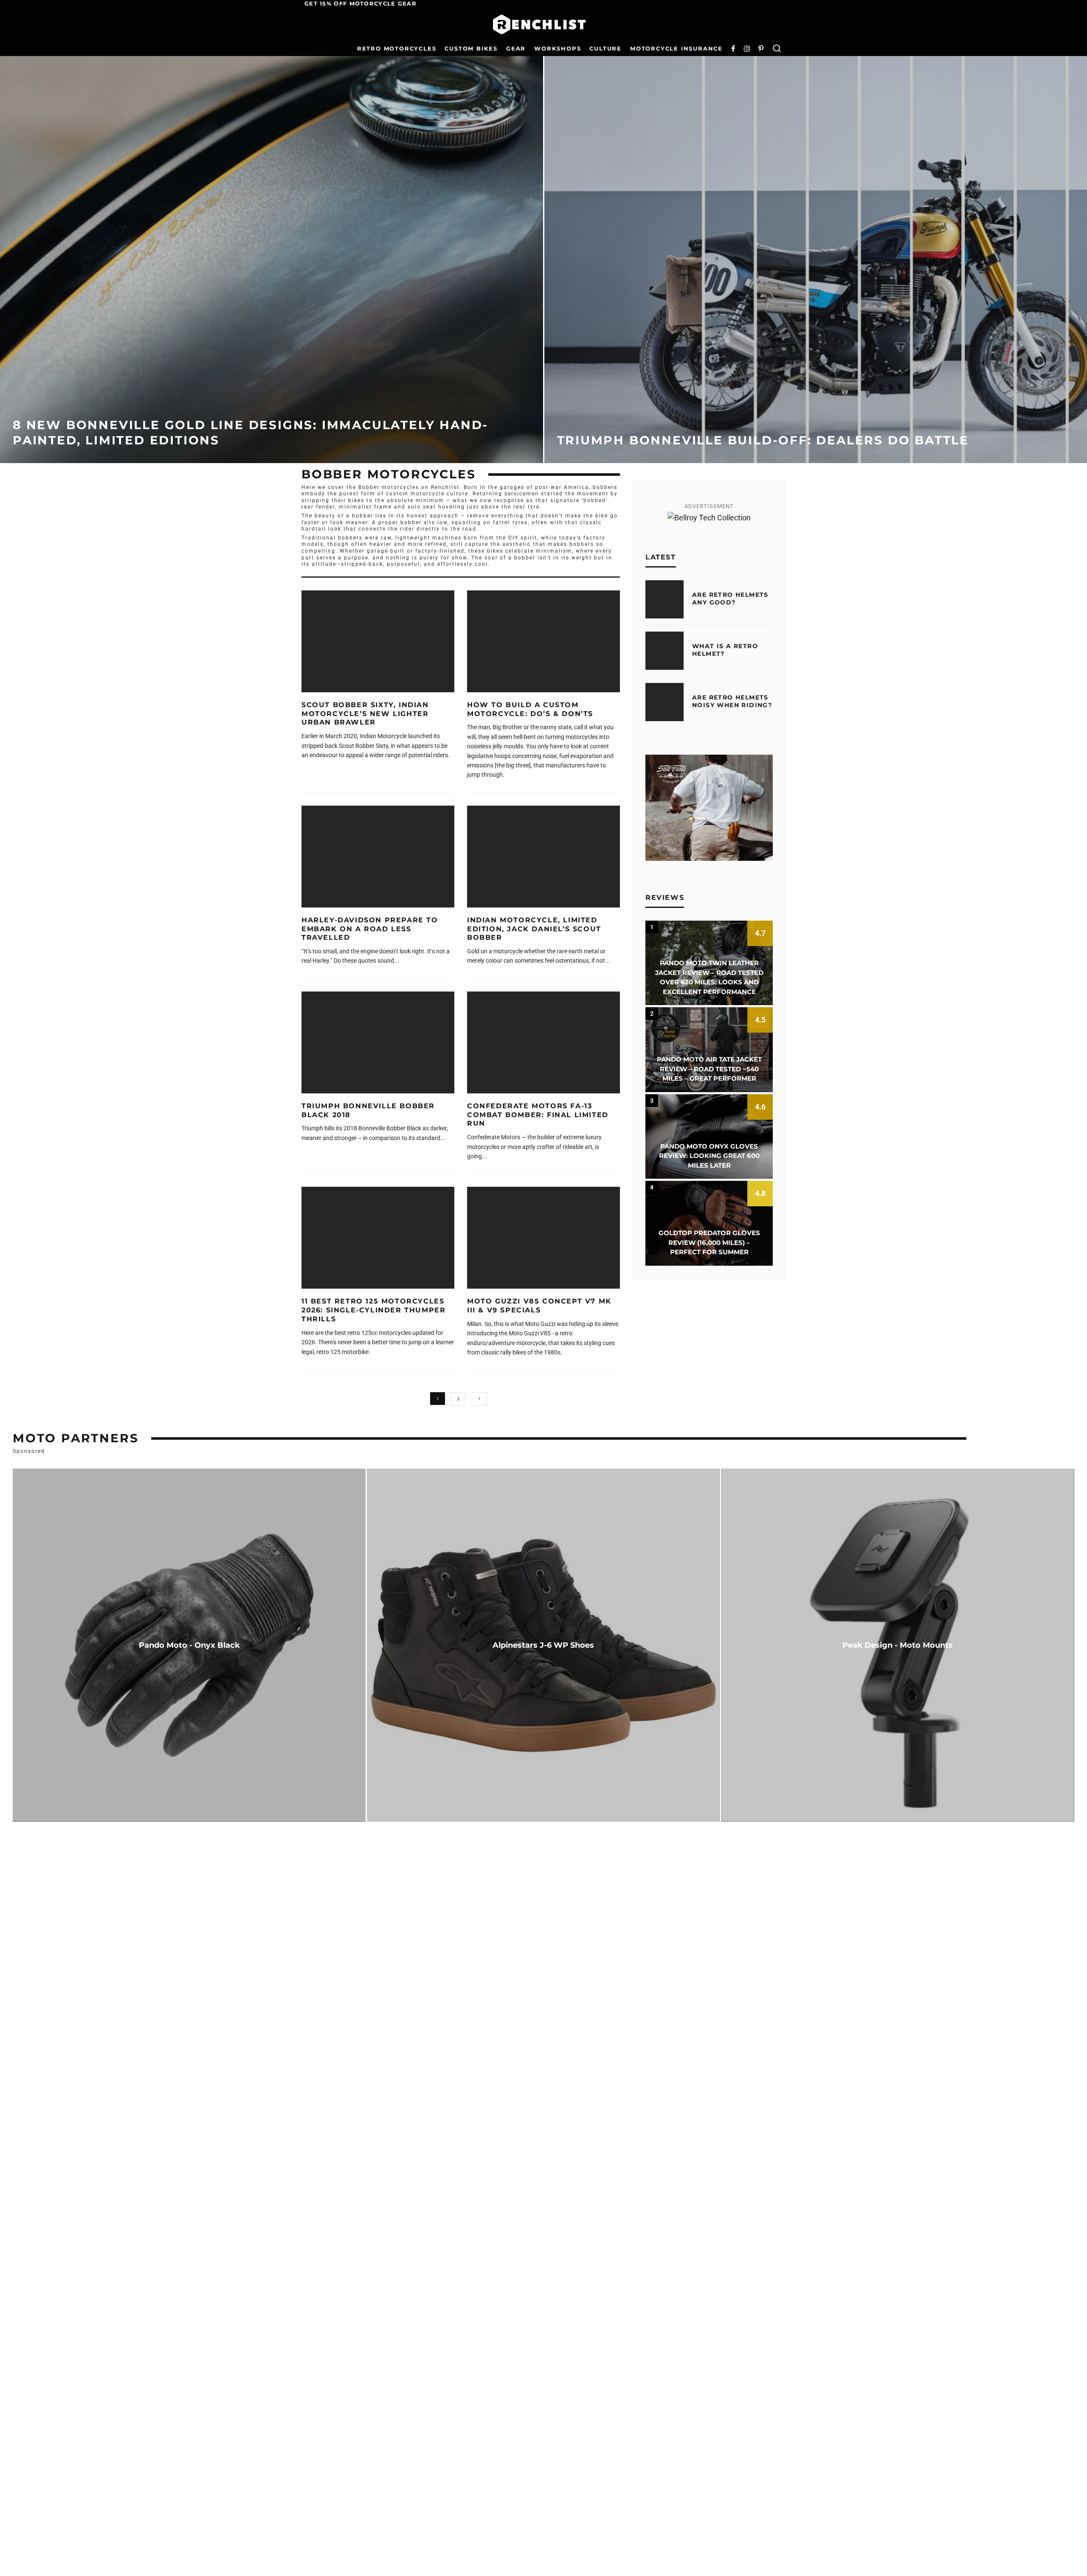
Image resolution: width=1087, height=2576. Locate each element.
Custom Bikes (471, 48)
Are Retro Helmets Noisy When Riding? (732, 701)
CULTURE (605, 48)
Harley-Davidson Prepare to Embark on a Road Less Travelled (370, 929)
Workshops (558, 48)
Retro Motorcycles (397, 48)
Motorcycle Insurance (676, 48)
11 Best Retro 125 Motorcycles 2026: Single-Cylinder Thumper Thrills (373, 1310)
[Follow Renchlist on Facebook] (733, 49)
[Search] (777, 49)
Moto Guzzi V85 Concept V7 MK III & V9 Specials (539, 1306)
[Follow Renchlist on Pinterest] (761, 49)
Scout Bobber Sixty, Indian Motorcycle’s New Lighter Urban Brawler (365, 714)
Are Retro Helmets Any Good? (730, 598)
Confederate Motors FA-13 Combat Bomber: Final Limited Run (538, 1115)
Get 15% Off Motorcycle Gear (360, 3)
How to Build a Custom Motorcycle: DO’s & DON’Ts (530, 709)
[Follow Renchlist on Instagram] (747, 49)
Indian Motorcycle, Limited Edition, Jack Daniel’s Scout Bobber (534, 929)
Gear (516, 48)
